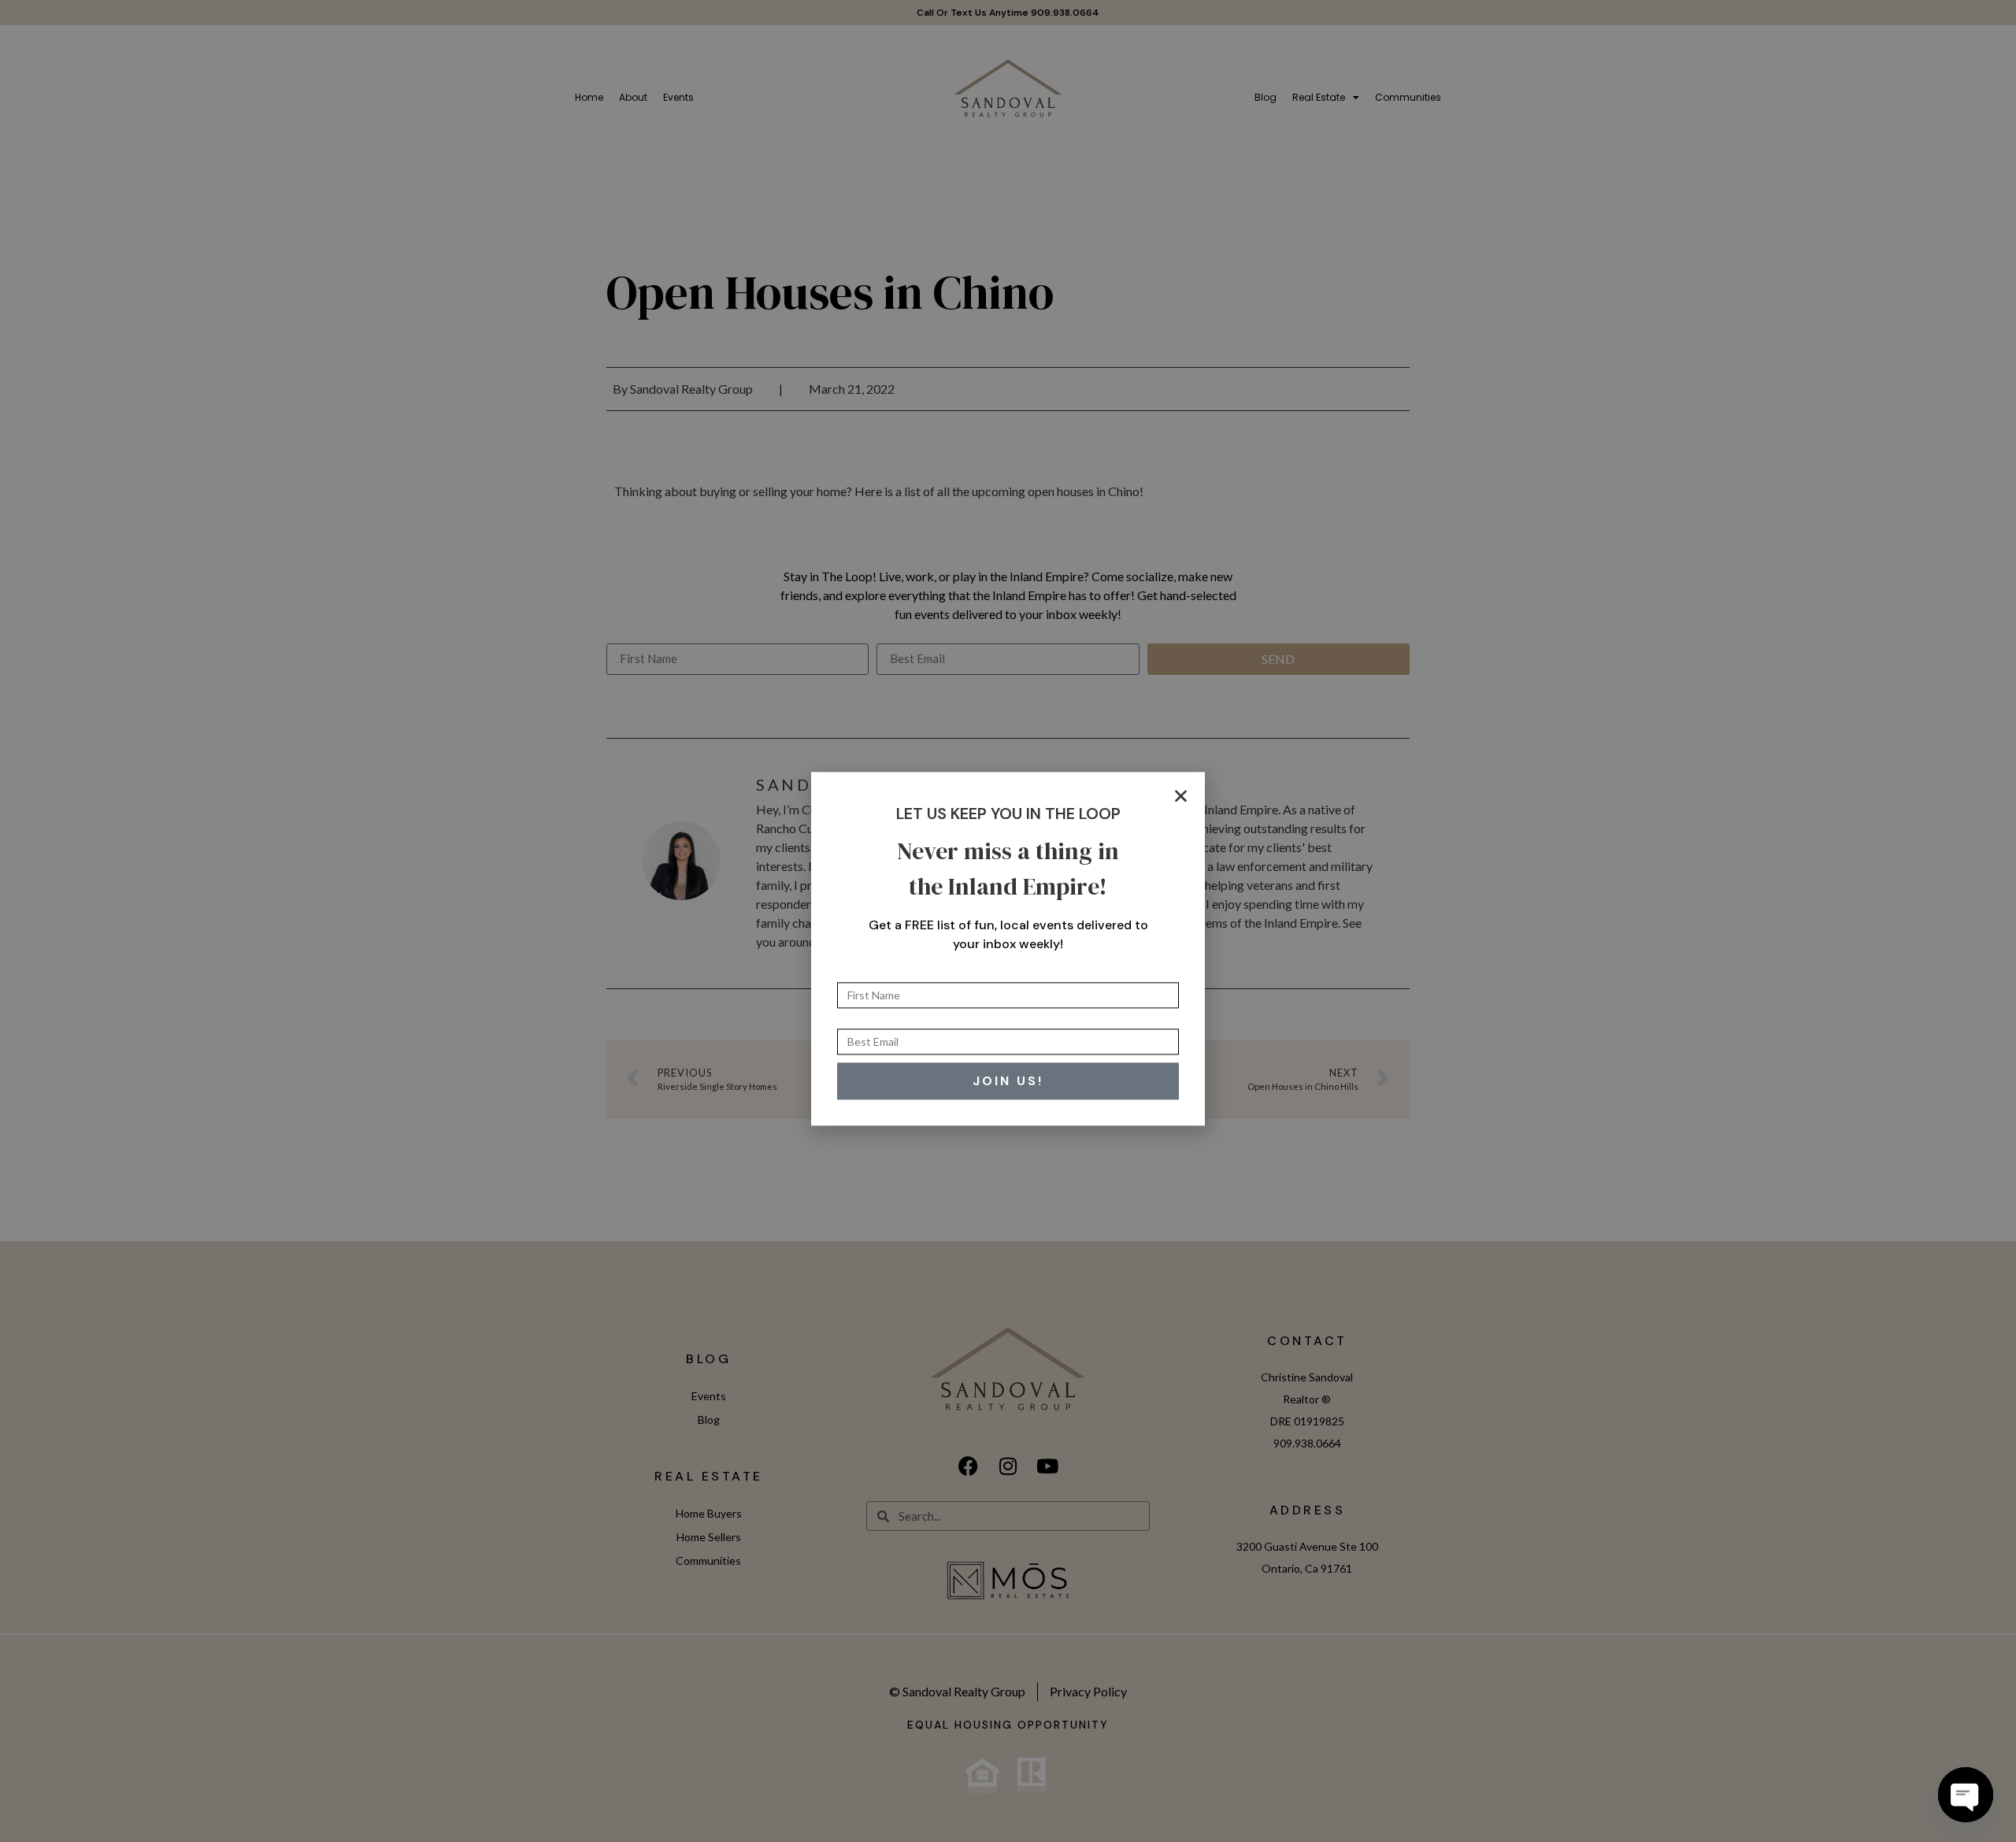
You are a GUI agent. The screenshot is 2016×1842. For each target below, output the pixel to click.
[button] (1181, 768)
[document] (1008, 921)
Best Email (866, 995)
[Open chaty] (1966, 1795)
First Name (867, 948)
